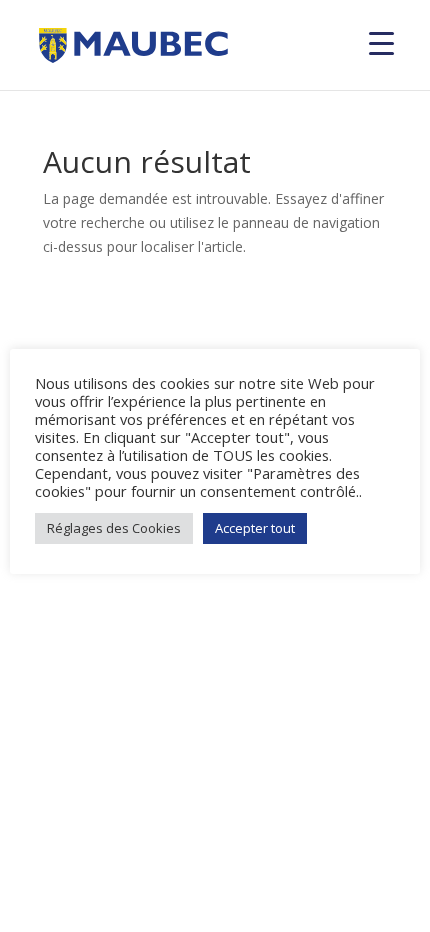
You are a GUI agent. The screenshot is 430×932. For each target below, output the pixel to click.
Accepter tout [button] (255, 528)
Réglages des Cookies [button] (114, 528)
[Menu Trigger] (381, 42)
